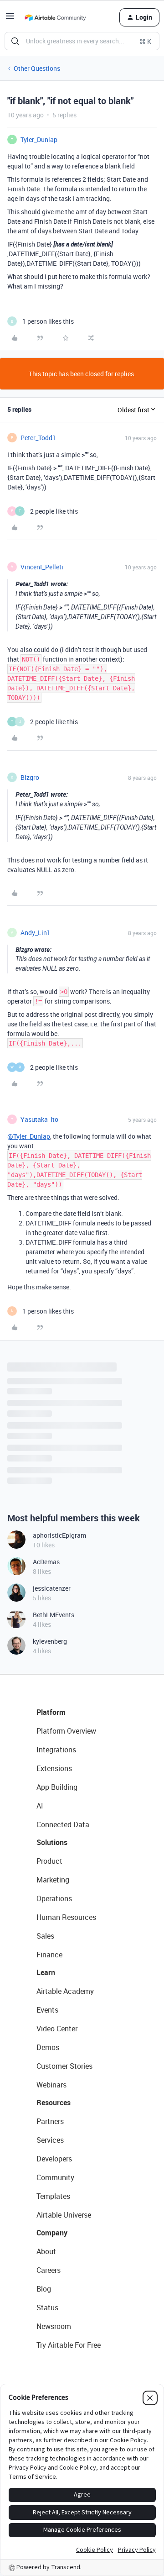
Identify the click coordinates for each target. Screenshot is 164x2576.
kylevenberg (50, 1641)
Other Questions (37, 68)
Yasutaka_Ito (39, 1119)
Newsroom (54, 2326)
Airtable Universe (64, 2215)
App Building (57, 1787)
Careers (49, 2270)
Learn (46, 1972)
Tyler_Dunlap (39, 139)
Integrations (56, 1750)
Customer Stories (64, 2066)
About (46, 2251)
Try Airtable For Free (69, 2345)
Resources (54, 2103)
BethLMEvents (54, 1615)
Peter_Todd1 (38, 438)
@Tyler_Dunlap (29, 1136)
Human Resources (66, 1917)
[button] (10, 19)
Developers (54, 2159)
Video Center (57, 2029)
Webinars (51, 2085)
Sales (45, 1936)
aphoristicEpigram (59, 1535)
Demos (48, 2047)
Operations (54, 1898)
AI (40, 1806)
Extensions (54, 1768)
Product (49, 1861)
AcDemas (46, 1562)
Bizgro (30, 777)
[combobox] (82, 41)
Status (47, 2308)
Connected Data (63, 1824)
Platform (51, 1712)
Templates (53, 2196)
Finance (49, 1955)
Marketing (53, 1880)
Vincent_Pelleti (42, 567)
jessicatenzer (52, 1588)
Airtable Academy (65, 1991)
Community (55, 2177)
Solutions (52, 1842)
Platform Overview (66, 1731)
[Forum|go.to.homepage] (55, 17)
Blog (44, 2289)
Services (50, 2140)
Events (47, 2010)
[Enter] (15, 41)
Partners (50, 2121)
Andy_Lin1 (36, 933)
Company (52, 2233)
